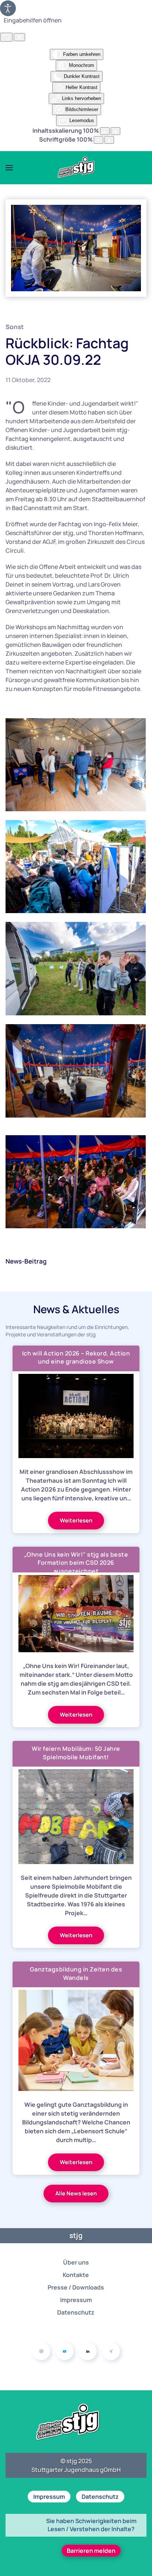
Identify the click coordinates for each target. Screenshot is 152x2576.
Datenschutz (76, 2312)
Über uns (76, 2262)
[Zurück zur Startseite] (76, 168)
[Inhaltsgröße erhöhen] (115, 131)
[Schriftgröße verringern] (99, 140)
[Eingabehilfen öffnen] (8, 8)
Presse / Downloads (76, 2287)
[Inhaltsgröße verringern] (105, 131)
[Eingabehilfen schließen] (19, 37)
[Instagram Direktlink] (41, 2351)
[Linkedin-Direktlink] (88, 2351)
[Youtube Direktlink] (65, 2351)
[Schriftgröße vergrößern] (109, 140)
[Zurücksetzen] (6, 37)
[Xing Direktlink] (111, 2351)
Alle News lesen (76, 2193)
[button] (9, 168)
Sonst (15, 327)
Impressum (76, 2300)
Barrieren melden (91, 2551)
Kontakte (76, 2275)
